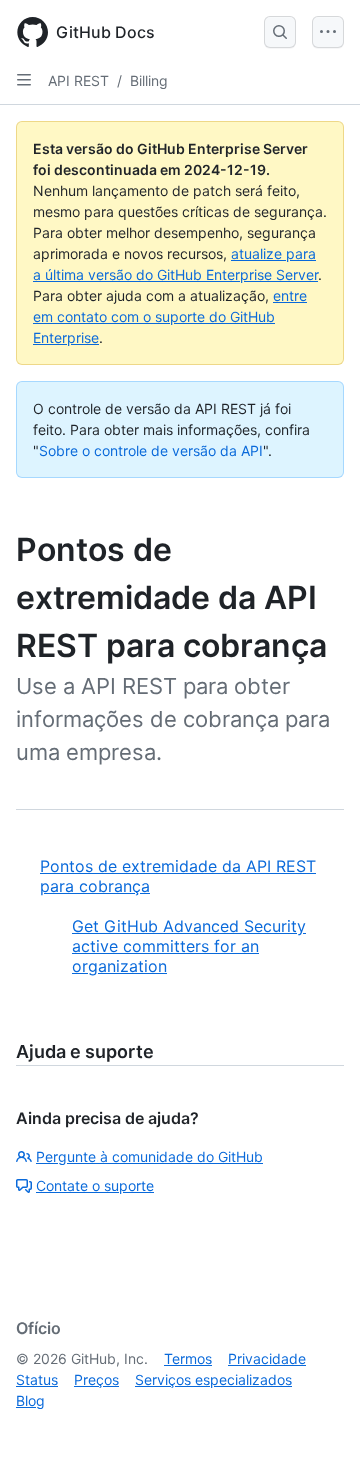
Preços (96, 1379)
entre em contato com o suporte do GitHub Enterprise (170, 316)
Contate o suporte (95, 1185)
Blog (30, 1400)
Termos (188, 1358)
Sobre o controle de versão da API (151, 450)
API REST (78, 80)
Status (37, 1379)
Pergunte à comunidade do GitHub (149, 1156)
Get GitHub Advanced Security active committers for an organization (189, 946)
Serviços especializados (213, 1379)
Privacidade (267, 1358)
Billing (149, 80)
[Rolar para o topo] (316, 1431)
